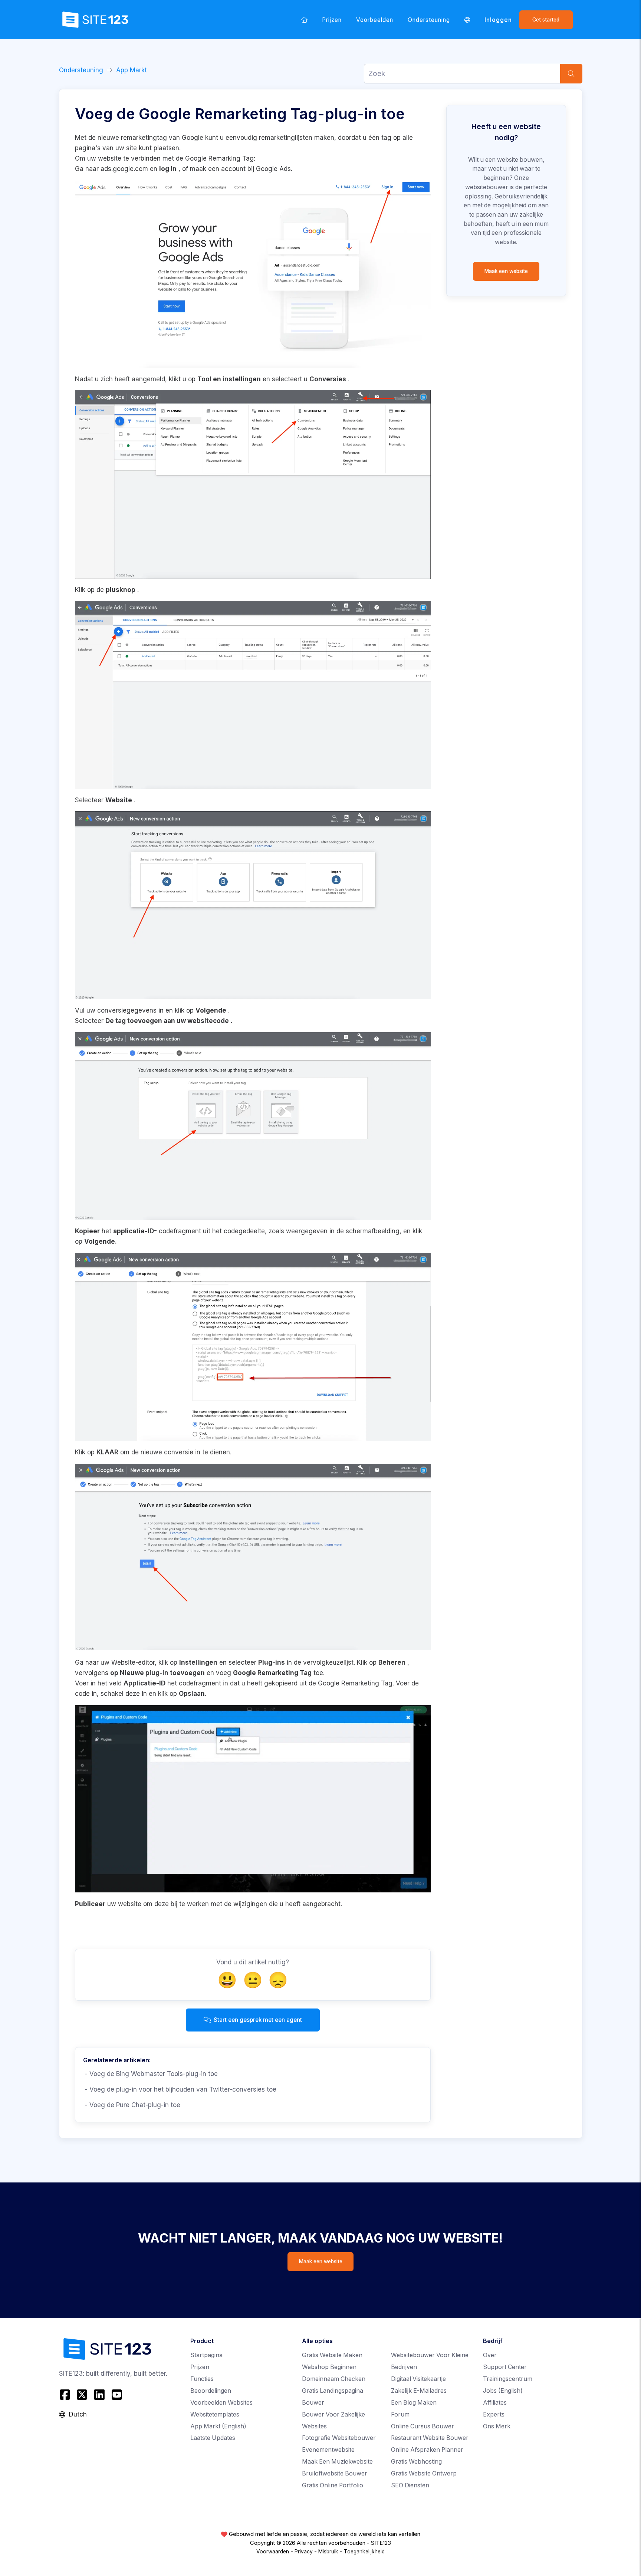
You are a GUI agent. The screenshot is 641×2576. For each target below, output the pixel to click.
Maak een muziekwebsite (337, 2462)
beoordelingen (211, 2391)
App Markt (132, 70)
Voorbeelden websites (221, 2403)
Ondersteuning (429, 20)
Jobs (503, 2391)
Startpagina (206, 2355)
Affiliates (495, 2403)
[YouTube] (117, 2395)
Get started (546, 20)
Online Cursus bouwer (423, 2426)
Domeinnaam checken (334, 2379)
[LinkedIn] (100, 2395)
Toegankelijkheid (364, 2552)
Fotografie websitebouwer (339, 2438)
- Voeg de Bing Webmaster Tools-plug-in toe (150, 2074)
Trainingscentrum (508, 2379)
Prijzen (332, 20)
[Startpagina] (304, 20)
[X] (82, 2395)
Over (490, 2355)
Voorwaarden (273, 2552)
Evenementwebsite (328, 2450)
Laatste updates (213, 2438)
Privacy (304, 2552)
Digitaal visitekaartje (418, 2379)
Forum (400, 2414)
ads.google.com (124, 169)
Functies (202, 2379)
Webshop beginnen (329, 2367)
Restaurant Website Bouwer (430, 2438)
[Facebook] (66, 2395)
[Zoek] (571, 74)
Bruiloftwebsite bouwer (335, 2473)
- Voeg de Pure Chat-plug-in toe (132, 2105)
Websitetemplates (215, 2414)
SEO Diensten (410, 2485)
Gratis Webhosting (416, 2462)
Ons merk (497, 2426)
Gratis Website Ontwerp (424, 2473)
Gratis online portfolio (333, 2485)
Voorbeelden (375, 20)
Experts (494, 2414)
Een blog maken (414, 2403)
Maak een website (506, 271)
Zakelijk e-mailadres (419, 2391)
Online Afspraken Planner (427, 2450)
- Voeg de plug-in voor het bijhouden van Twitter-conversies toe (180, 2089)
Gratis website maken (332, 2355)
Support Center (505, 2367)
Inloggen (498, 20)
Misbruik (328, 2552)
